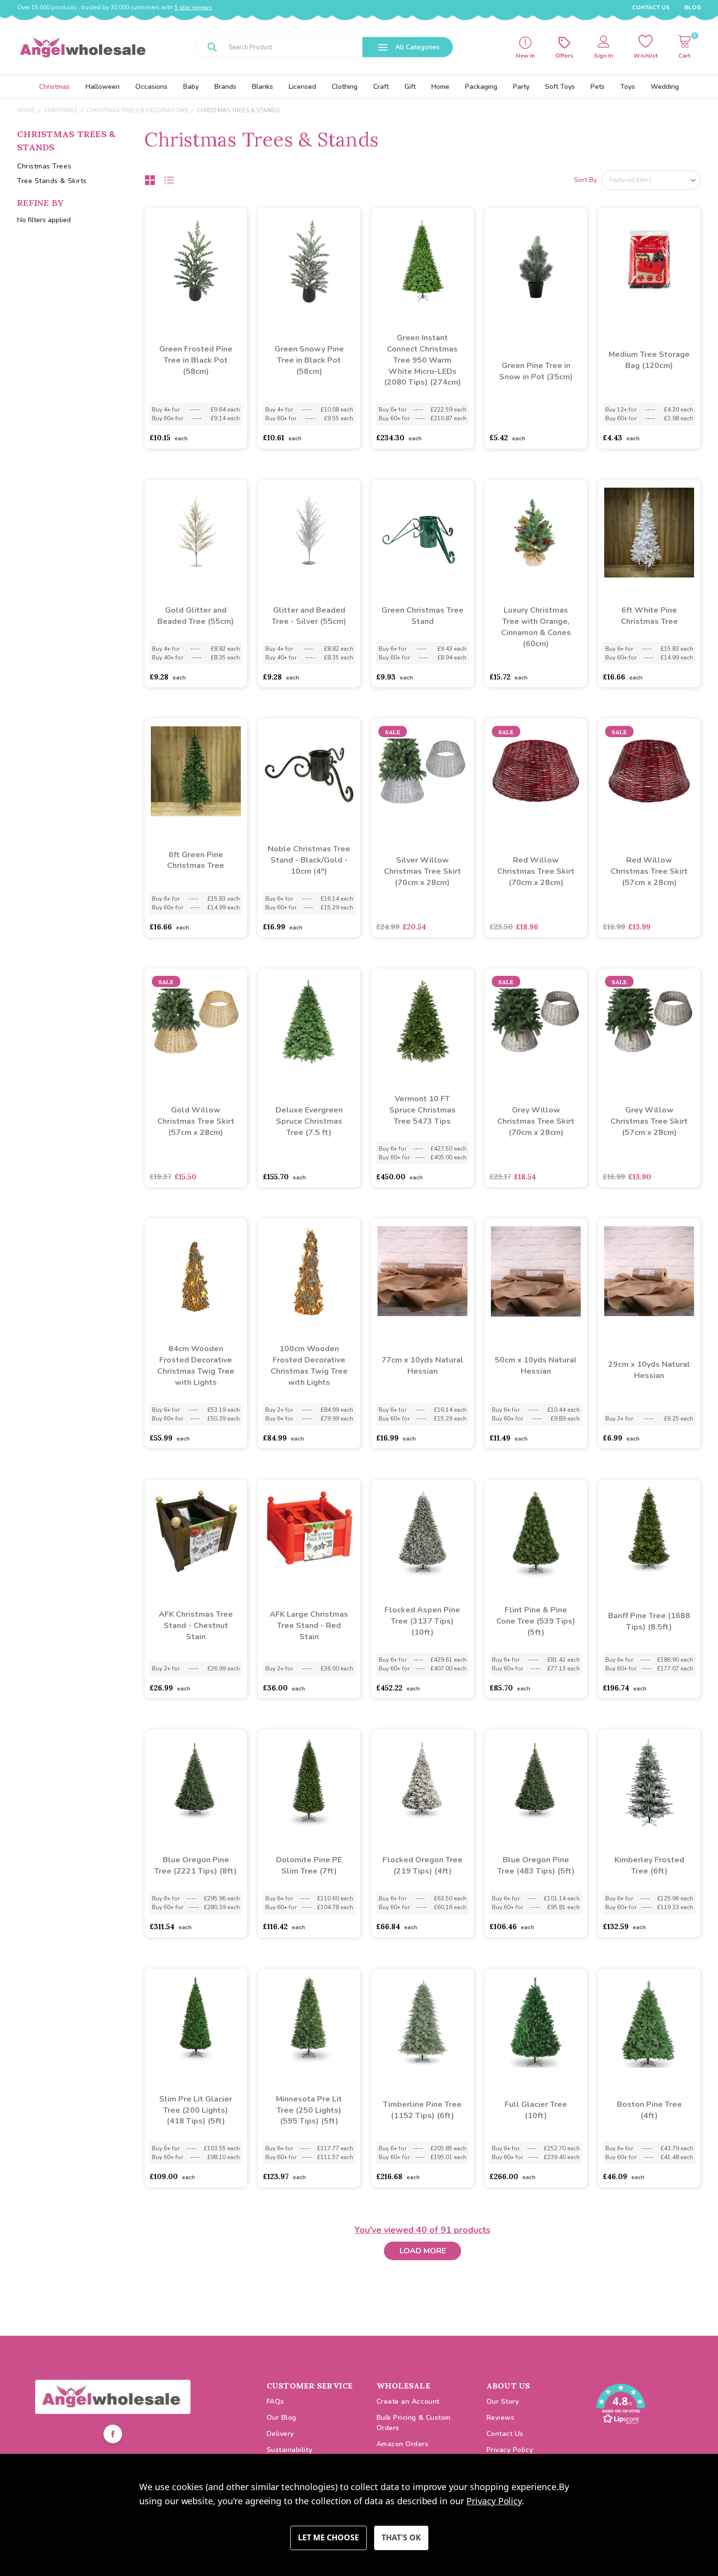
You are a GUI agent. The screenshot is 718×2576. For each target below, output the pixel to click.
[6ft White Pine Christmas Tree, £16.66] (649, 533)
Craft (381, 87)
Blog (693, 7)
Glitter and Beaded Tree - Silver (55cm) (309, 616)
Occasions (151, 87)
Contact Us (651, 7)
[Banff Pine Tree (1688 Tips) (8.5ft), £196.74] (649, 1532)
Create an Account (408, 2401)
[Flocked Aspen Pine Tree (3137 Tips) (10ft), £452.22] (422, 1532)
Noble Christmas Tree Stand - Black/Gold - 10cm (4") (309, 860)
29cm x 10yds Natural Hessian (649, 1370)
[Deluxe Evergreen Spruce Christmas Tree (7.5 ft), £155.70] (309, 1021)
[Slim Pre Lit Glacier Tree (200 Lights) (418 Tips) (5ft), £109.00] (196, 2021)
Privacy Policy (510, 2450)
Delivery (280, 2434)
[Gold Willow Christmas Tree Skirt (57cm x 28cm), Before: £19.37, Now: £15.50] (196, 1021)
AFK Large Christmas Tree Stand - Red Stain (309, 1626)
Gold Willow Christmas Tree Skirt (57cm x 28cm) (196, 1121)
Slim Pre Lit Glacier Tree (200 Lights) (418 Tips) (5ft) (196, 2110)
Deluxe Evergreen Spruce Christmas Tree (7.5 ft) (309, 1121)
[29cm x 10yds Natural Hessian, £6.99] (649, 1271)
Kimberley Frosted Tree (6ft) (649, 1865)
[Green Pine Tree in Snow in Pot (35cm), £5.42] (536, 260)
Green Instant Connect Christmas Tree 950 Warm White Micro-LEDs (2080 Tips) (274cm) (422, 360)
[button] (113, 2397)
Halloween (103, 87)
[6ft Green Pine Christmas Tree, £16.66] (196, 771)
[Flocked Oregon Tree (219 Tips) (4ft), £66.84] (422, 1782)
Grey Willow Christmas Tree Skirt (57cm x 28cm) (649, 1121)
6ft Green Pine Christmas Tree (196, 860)
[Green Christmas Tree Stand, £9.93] (422, 533)
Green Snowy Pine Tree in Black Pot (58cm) (309, 360)
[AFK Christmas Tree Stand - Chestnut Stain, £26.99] (196, 1532)
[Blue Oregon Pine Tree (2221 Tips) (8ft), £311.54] (196, 1782)
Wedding (665, 87)
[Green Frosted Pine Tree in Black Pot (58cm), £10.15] (196, 260)
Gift (410, 87)
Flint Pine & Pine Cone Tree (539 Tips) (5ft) (536, 1621)
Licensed (302, 87)
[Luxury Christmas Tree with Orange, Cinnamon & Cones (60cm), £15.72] (536, 533)
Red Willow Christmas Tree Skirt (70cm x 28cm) (536, 871)
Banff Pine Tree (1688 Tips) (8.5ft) (649, 1621)
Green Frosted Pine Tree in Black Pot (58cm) (196, 360)
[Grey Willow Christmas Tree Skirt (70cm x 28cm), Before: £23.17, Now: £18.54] (536, 1021)
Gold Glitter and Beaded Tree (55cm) (196, 616)
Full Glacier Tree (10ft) (536, 2110)
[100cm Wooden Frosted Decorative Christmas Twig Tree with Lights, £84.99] (309, 1271)
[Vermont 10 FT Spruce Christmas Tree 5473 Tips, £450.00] (422, 1021)
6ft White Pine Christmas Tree (649, 616)
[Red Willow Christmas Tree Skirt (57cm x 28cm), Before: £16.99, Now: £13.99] (649, 771)
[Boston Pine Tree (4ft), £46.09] (649, 2021)
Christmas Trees (44, 166)
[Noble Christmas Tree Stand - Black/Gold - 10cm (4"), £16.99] (309, 771)
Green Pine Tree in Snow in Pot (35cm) (536, 371)
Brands (225, 87)
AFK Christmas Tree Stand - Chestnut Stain (196, 1626)
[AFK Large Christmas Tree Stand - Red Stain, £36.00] (309, 1532)
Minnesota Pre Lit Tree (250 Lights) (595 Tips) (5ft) (309, 2110)
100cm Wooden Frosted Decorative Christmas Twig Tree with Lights (309, 1366)
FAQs (275, 2401)
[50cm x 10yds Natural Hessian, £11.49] (536, 1271)
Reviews (501, 2418)
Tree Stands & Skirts (52, 181)
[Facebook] (113, 2435)
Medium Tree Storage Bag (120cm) (649, 360)
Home (440, 87)
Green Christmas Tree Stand (422, 616)
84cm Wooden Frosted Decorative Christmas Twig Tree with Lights (196, 1366)
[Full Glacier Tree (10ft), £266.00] (536, 2021)
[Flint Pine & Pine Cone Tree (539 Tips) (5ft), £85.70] (536, 1532)
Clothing (345, 87)
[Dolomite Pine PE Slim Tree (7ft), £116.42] (309, 1782)
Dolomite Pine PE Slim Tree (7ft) (309, 1865)
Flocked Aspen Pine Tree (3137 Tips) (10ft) (422, 1621)
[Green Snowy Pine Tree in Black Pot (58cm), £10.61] (309, 260)
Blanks (263, 87)
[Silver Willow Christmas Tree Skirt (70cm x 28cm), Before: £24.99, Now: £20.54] (422, 771)
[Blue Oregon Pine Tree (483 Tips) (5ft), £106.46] (536, 1782)
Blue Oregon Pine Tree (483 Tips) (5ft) (536, 1865)
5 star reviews (193, 7)
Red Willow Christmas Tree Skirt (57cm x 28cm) (649, 871)
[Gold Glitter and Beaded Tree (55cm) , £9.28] (196, 533)
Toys (628, 87)
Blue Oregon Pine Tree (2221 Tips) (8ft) (196, 1865)
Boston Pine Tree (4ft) (649, 2110)
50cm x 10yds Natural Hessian (536, 1366)
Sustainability (290, 2450)
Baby (191, 87)
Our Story (503, 2401)
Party (521, 87)
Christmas (54, 87)
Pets (598, 87)
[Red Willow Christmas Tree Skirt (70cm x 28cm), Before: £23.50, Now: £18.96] (536, 771)
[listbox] (651, 180)
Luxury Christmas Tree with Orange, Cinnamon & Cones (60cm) (536, 627)
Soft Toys (560, 87)
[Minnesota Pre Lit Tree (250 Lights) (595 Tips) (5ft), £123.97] (309, 2021)
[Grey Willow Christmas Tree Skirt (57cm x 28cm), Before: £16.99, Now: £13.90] (649, 1021)
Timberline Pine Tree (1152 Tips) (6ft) (422, 2110)
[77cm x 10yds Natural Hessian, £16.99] (422, 1271)
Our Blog (282, 2418)
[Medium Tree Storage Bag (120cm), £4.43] (649, 260)
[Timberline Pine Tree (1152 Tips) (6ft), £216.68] (422, 2021)
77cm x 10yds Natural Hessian (422, 1366)
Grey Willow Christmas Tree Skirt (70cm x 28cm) (536, 1121)
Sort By (585, 180)
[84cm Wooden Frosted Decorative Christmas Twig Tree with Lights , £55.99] (196, 1271)
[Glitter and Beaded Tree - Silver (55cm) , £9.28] (309, 533)
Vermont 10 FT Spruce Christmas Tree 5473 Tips (422, 1110)
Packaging (481, 87)
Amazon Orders (403, 2444)
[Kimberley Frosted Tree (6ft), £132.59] (649, 1782)
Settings (328, 2538)
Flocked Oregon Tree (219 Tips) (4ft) (422, 1865)
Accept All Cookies (401, 2538)
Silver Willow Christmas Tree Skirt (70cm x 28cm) (422, 871)
